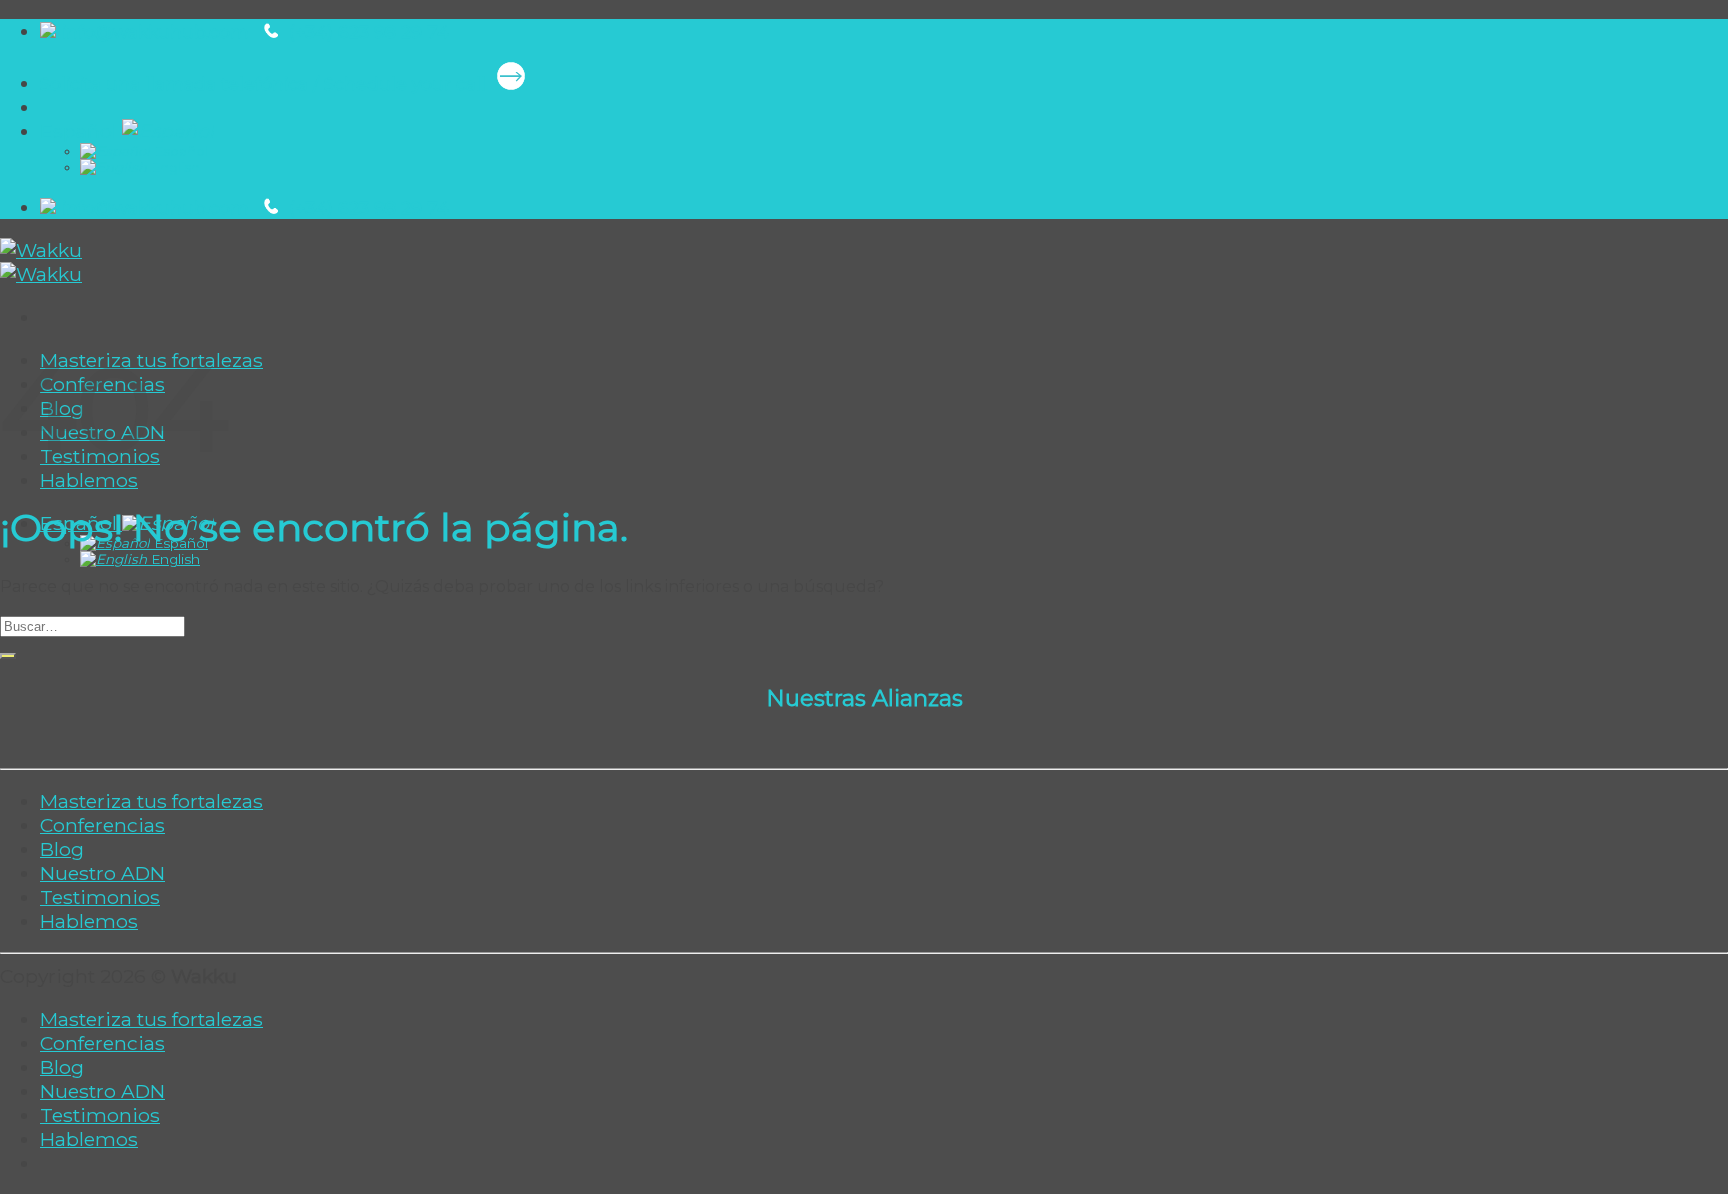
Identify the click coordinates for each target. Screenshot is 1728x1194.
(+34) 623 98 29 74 (366, 31)
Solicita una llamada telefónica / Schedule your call (265, 83)
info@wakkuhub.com (158, 31)
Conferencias (102, 825)
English (173, 167)
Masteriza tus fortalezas (151, 801)
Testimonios (100, 897)
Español (81, 131)
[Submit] (8, 656)
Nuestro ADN (102, 873)
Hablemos (89, 480)
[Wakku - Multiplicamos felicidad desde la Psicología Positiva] (41, 262)
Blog (62, 849)
